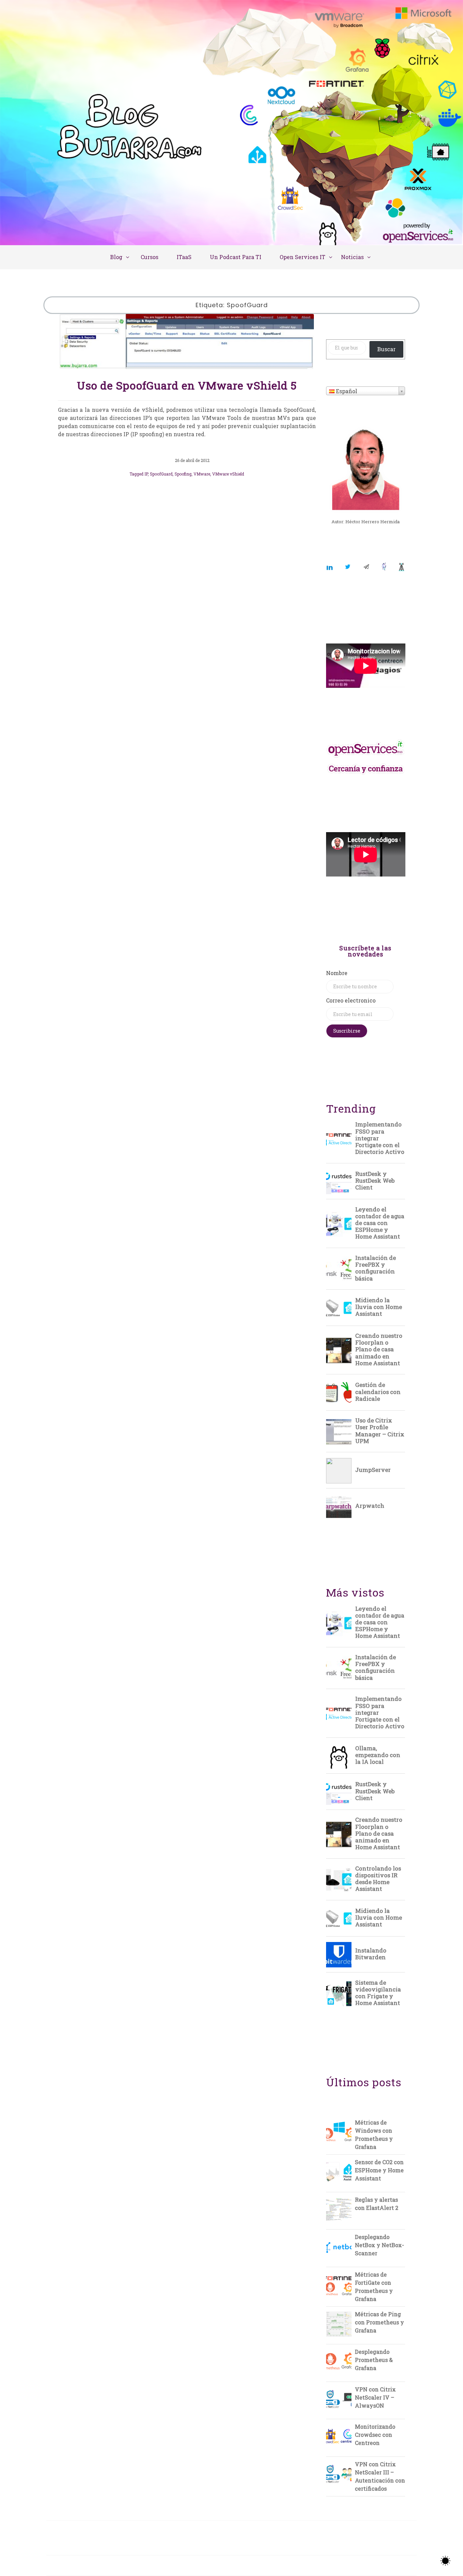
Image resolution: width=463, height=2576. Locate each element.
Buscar (386, 349)
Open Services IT (303, 257)
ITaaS (184, 257)
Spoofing (183, 474)
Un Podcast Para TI (236, 257)
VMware (202, 474)
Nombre (337, 973)
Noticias (352, 257)
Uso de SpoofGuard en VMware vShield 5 (187, 385)
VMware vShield (228, 474)
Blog (116, 257)
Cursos (149, 257)
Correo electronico (351, 1000)
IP (146, 474)
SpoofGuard (161, 474)
